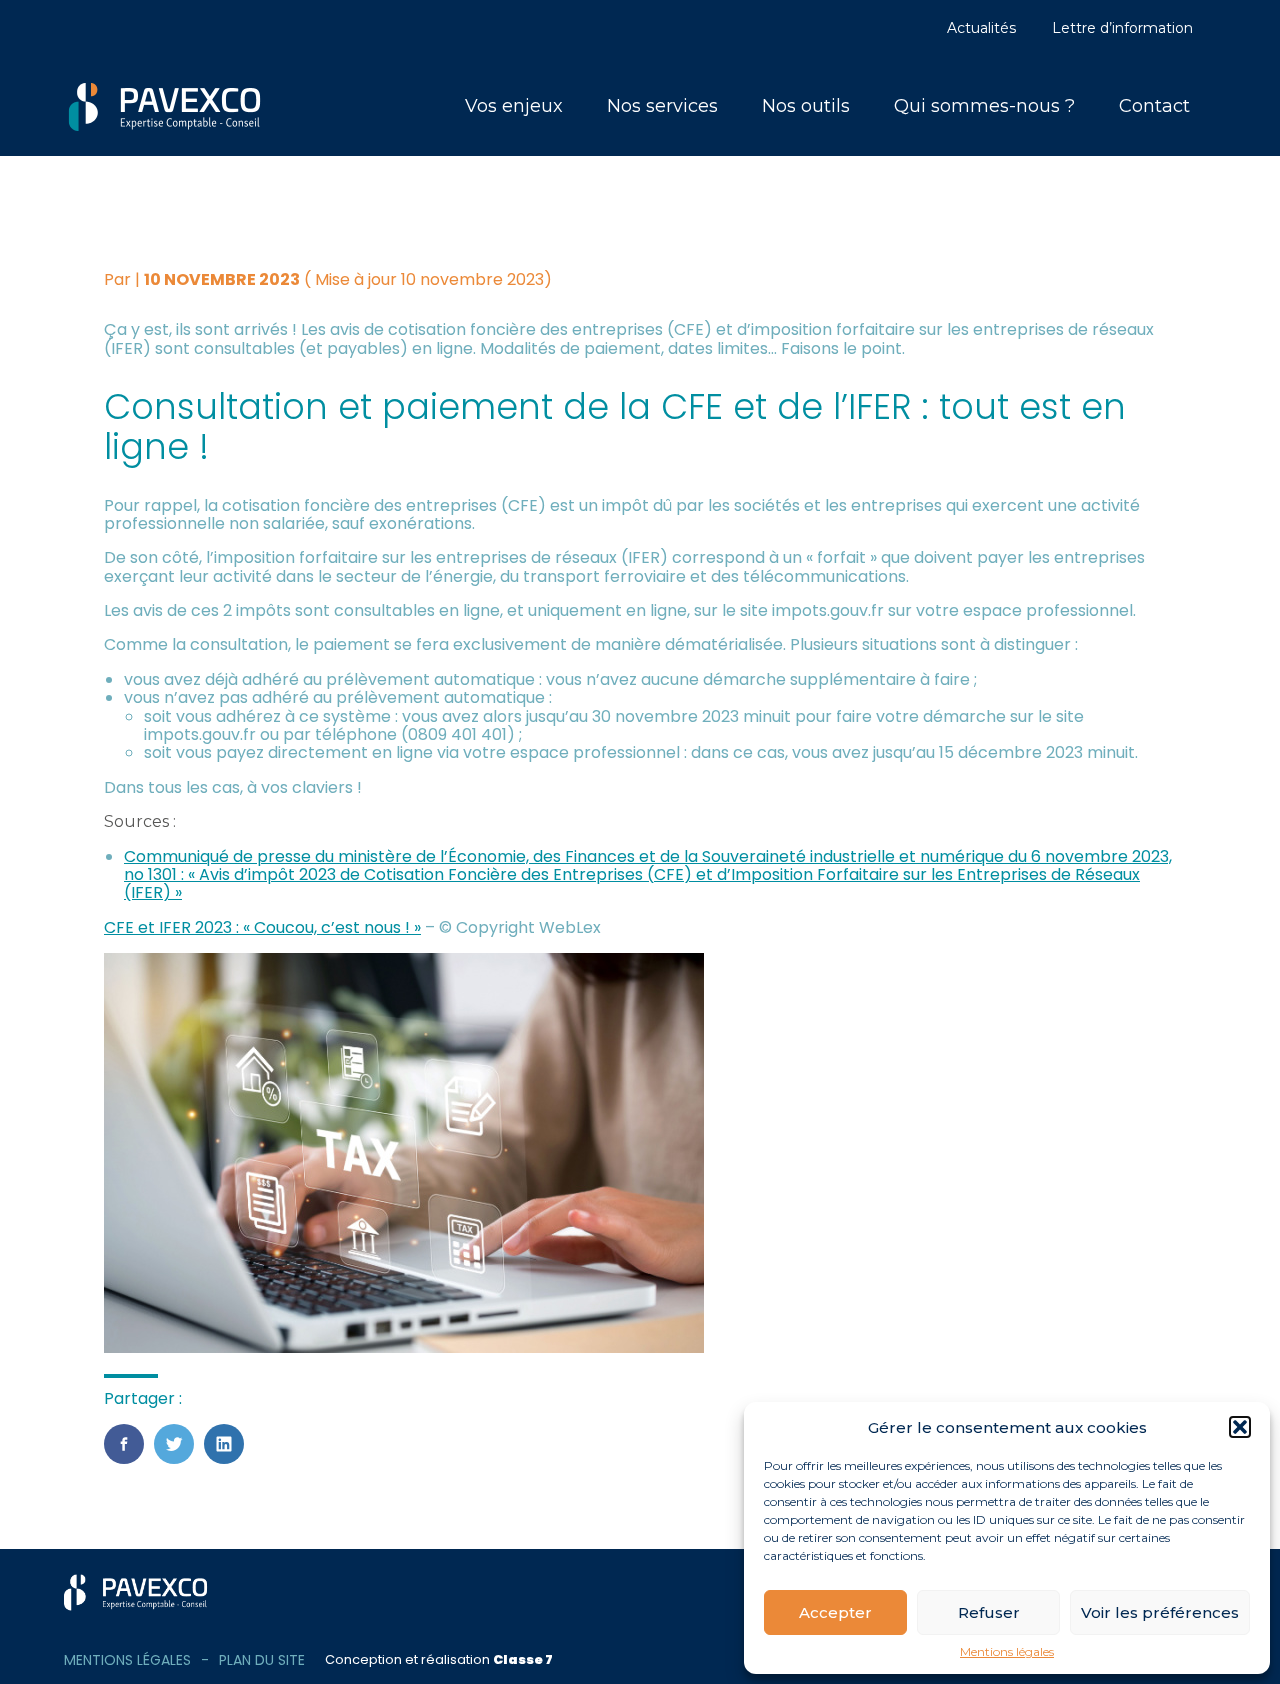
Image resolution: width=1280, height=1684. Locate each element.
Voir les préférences (1160, 1612)
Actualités (981, 28)
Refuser (989, 1612)
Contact (1154, 106)
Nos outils (806, 106)
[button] (1240, 1427)
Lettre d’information (1122, 28)
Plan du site (262, 1660)
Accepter (835, 1612)
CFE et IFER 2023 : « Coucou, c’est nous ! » (262, 927)
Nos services (662, 106)
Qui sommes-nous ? (984, 106)
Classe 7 (523, 1659)
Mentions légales (1007, 1652)
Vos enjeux (514, 106)
